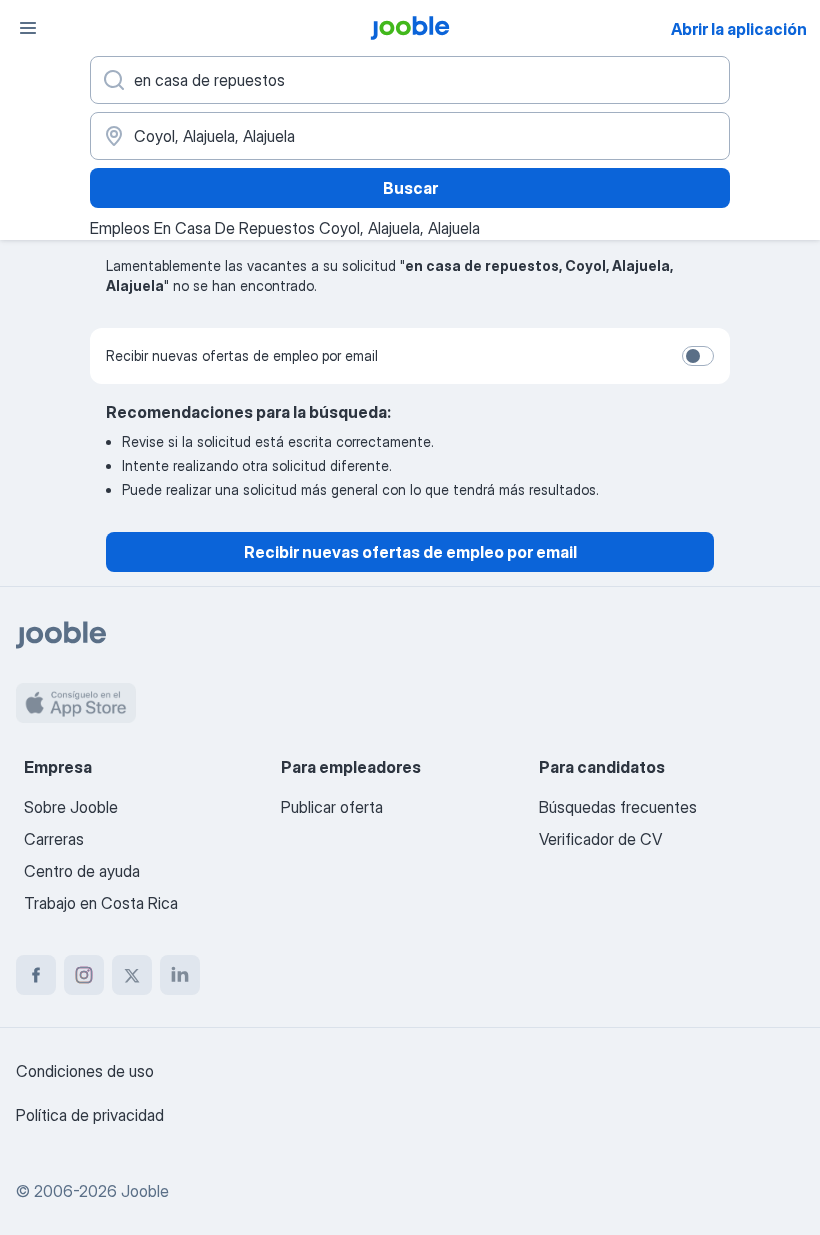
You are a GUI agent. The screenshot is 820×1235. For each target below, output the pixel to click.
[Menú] (28, 28)
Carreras (54, 839)
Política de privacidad (90, 1115)
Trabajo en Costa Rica (101, 903)
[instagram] (84, 975)
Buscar (410, 188)
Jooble (145, 1191)
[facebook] (36, 975)
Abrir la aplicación (739, 29)
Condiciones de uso (85, 1071)
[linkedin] (180, 975)
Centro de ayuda (82, 871)
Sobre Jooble (71, 807)
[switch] (698, 356)
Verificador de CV (600, 839)
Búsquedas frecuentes (618, 807)
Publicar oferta (332, 807)
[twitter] (132, 975)
